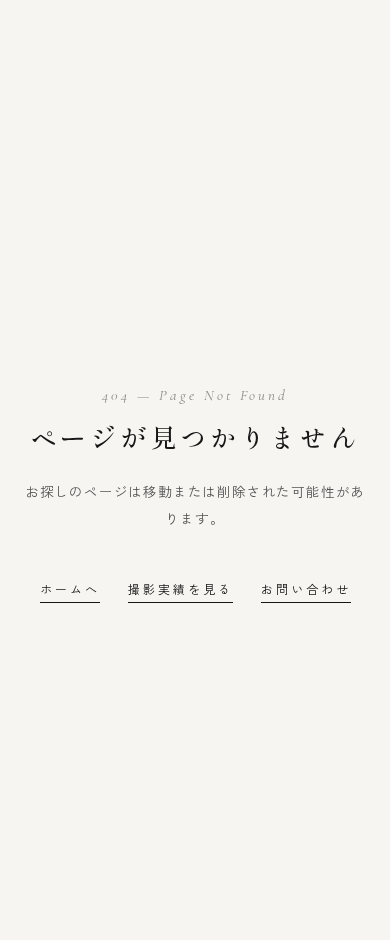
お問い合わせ (306, 588)
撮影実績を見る (180, 588)
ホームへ (70, 588)
